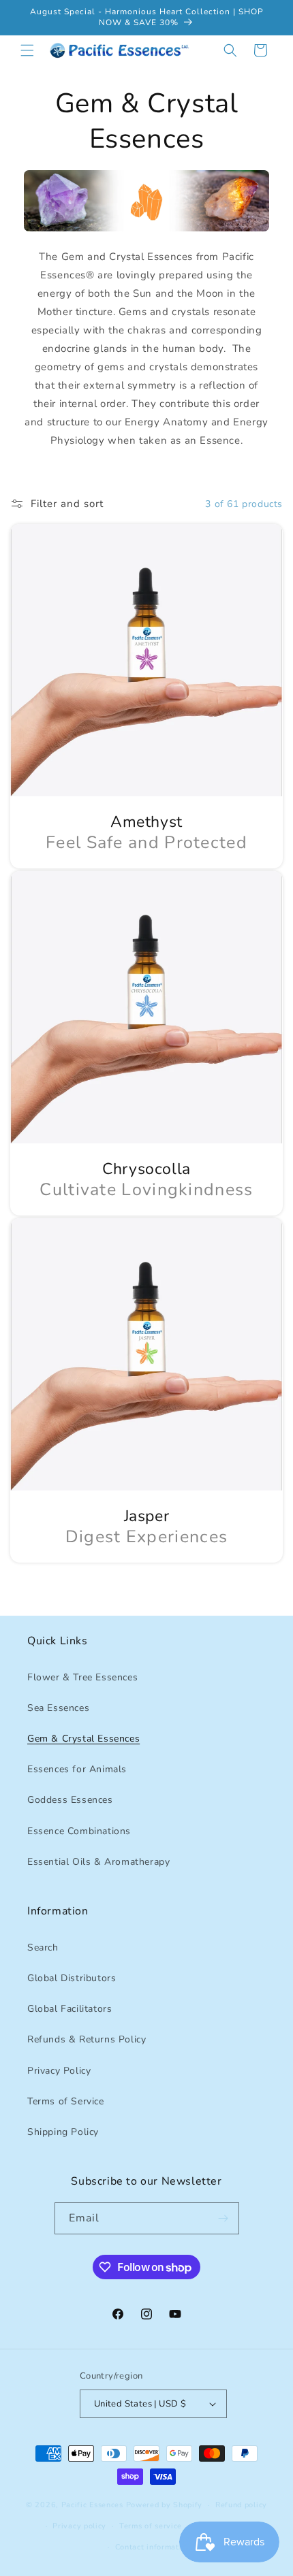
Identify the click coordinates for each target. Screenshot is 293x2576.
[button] (27, 50)
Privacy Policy (59, 2071)
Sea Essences (58, 1708)
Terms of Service (66, 2101)
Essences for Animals (77, 1769)
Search (43, 1947)
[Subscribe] (223, 2218)
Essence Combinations (79, 1831)
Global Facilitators (70, 2009)
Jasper (147, 1516)
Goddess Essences (70, 1800)
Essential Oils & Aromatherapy (98, 1862)
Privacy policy (79, 2526)
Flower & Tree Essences (82, 1677)
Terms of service (151, 2526)
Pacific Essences (92, 2505)
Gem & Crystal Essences (83, 1739)
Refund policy (241, 2505)
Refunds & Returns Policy (87, 2039)
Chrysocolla (146, 1169)
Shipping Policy (63, 2132)
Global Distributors (72, 1978)
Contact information (153, 2547)
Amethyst (146, 822)
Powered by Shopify (165, 2505)
